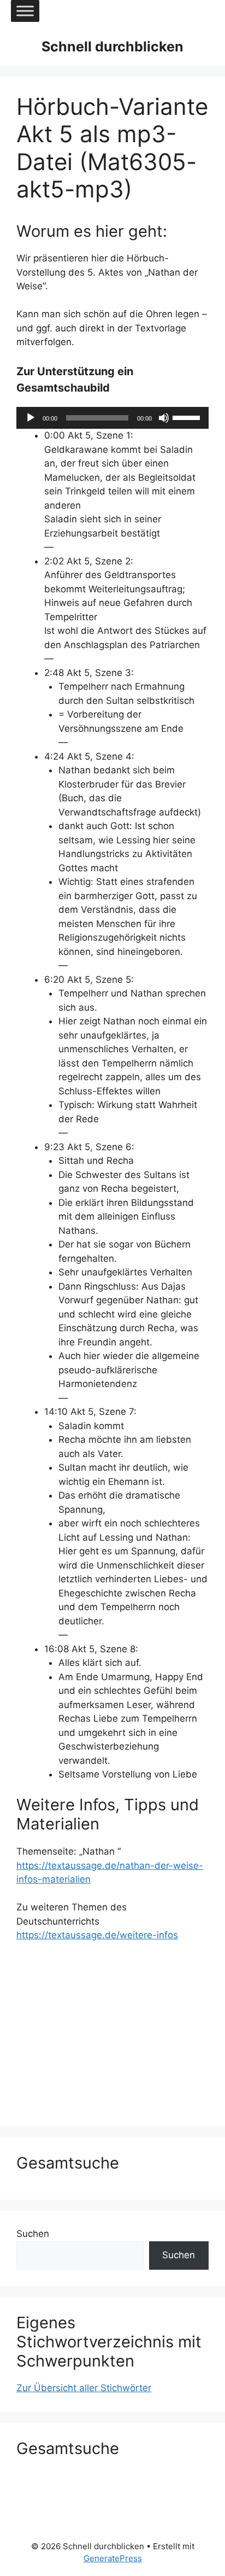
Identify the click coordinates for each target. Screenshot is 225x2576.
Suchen (33, 2234)
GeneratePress (113, 2558)
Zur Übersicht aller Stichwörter (84, 2388)
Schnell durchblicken (112, 46)
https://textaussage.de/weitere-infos (97, 1935)
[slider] (188, 417)
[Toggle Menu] (25, 11)
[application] (112, 418)
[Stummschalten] (164, 418)
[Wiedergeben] (31, 418)
